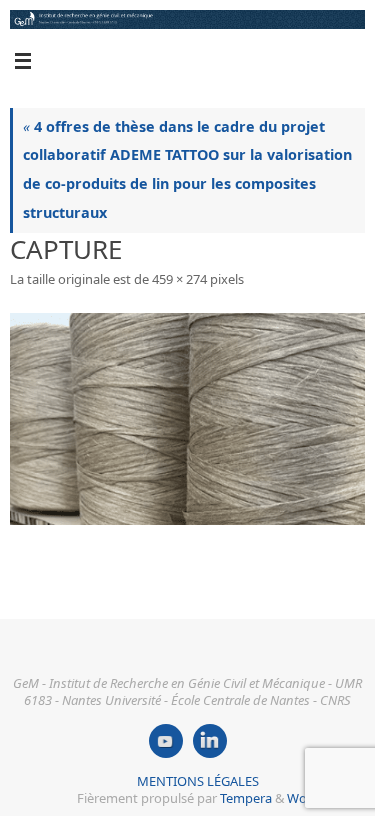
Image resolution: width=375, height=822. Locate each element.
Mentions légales (198, 781)
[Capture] (187, 419)
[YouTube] (166, 741)
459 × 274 (179, 279)
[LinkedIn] (210, 741)
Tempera (246, 798)
